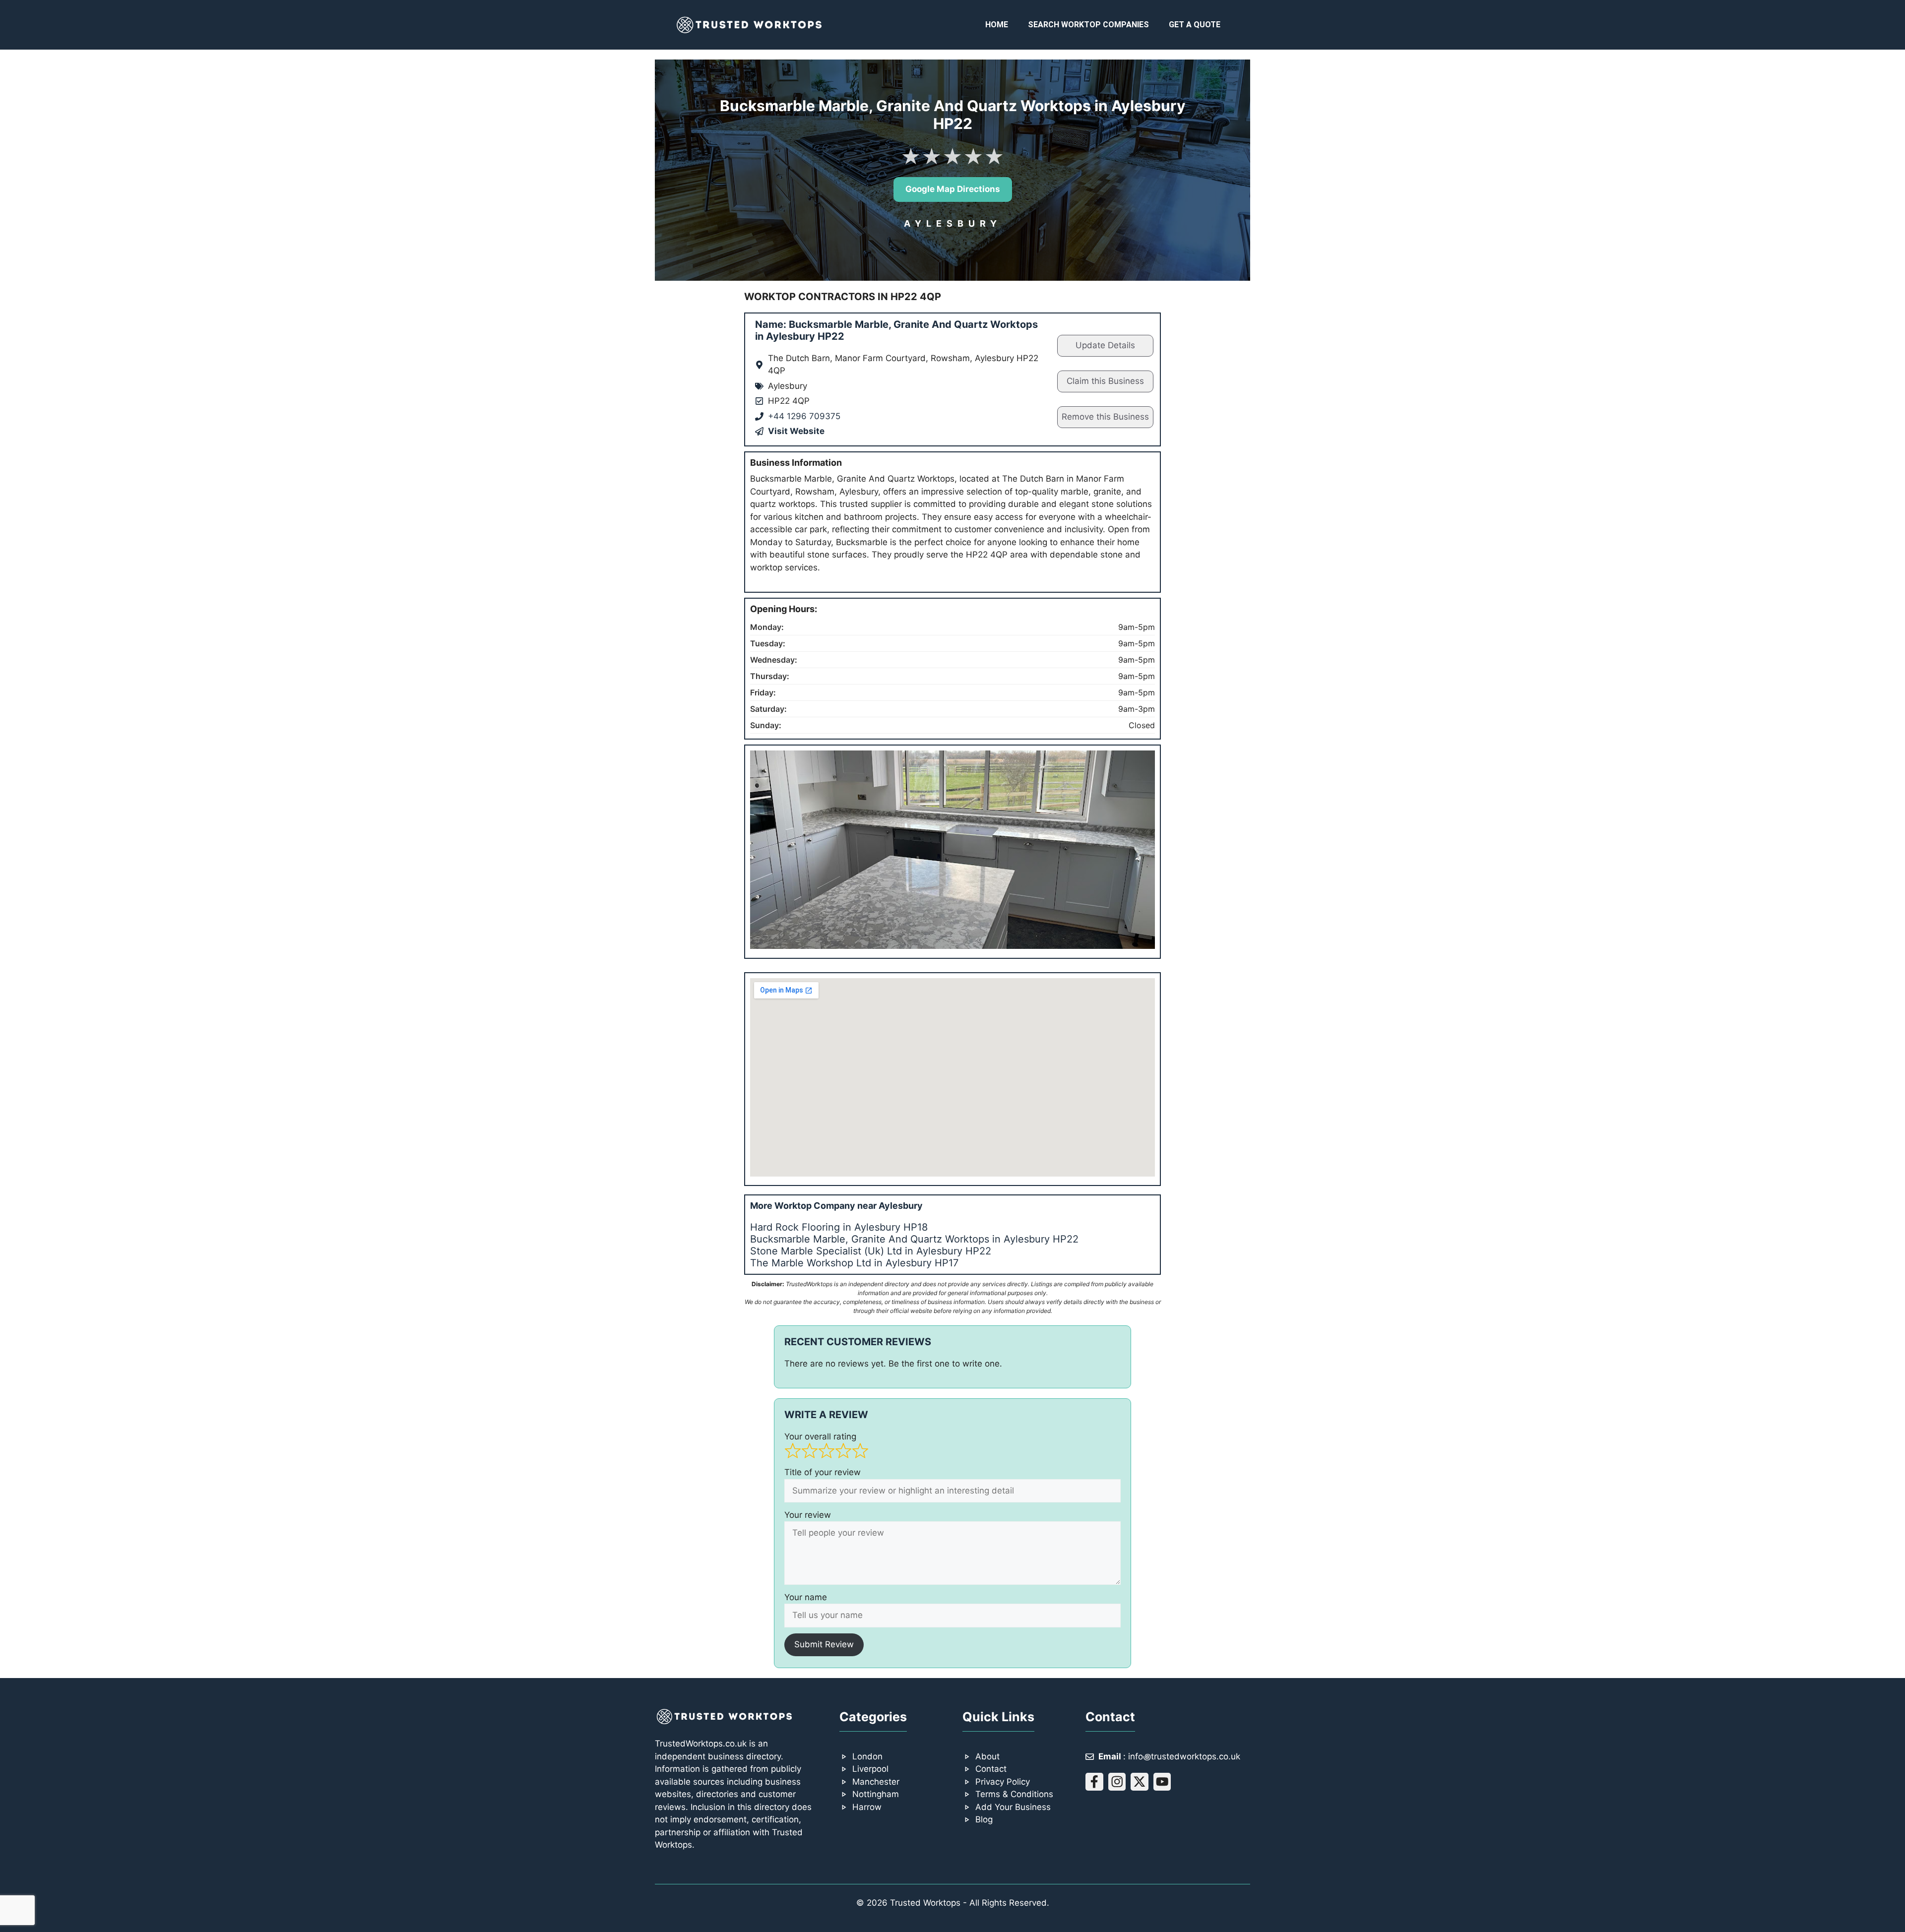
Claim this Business (1105, 381)
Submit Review (824, 1644)
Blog (984, 1819)
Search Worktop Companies (1088, 25)
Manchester (876, 1782)
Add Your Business (1013, 1807)
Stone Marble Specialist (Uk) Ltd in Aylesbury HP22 (871, 1251)
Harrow (867, 1807)
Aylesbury (953, 223)
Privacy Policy (1003, 1782)
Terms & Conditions (1014, 1794)
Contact (991, 1769)
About (987, 1756)
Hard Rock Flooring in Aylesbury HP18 (839, 1227)
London (867, 1756)
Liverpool (870, 1769)
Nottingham (876, 1794)
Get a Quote (1195, 25)
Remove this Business (1105, 417)
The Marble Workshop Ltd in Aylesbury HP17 (854, 1263)
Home (997, 25)
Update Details (1105, 345)
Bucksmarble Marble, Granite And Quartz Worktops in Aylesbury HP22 (914, 1239)
